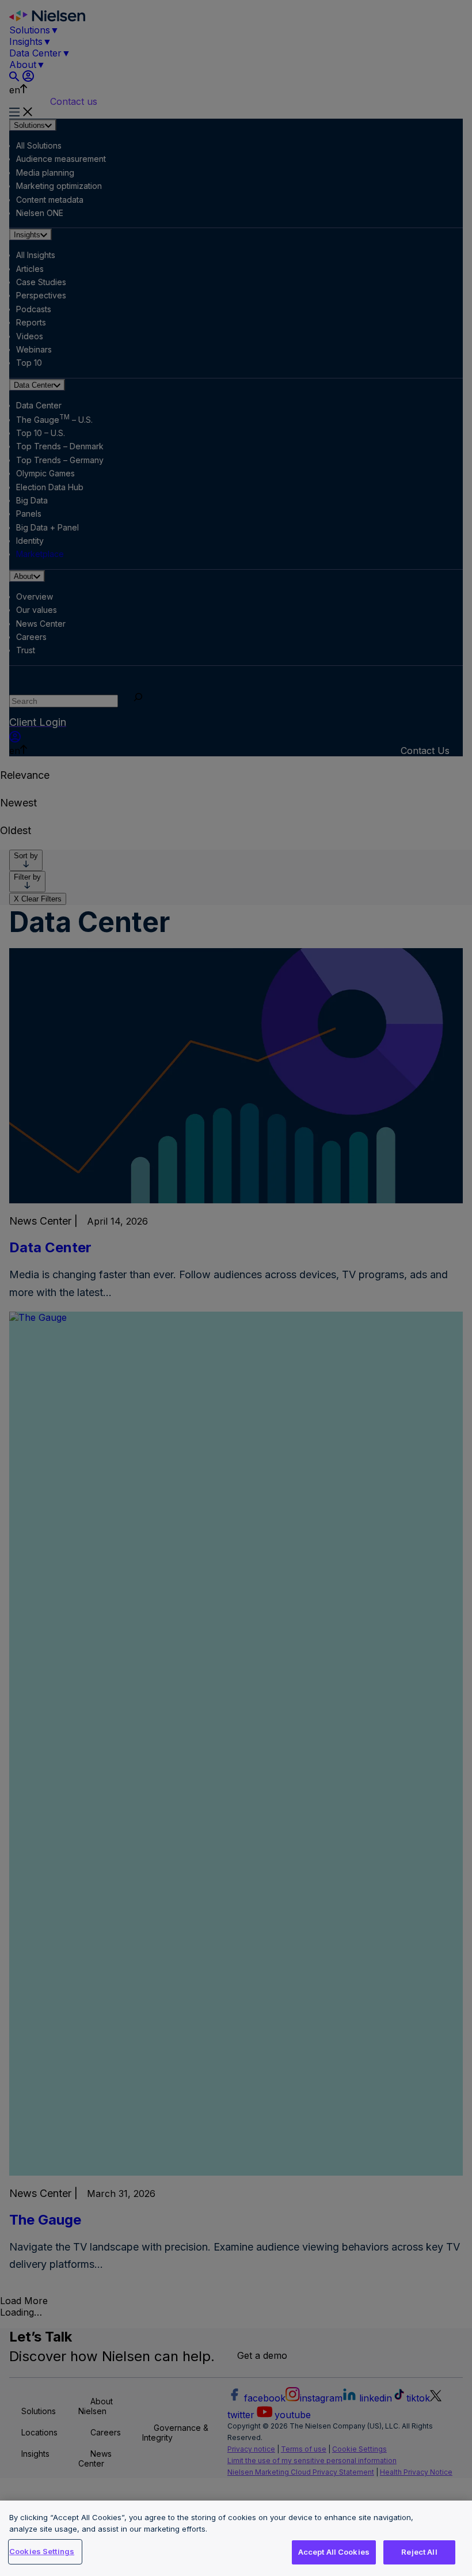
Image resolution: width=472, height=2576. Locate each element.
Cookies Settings (42, 2551)
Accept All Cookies (334, 2552)
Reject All (419, 2552)
